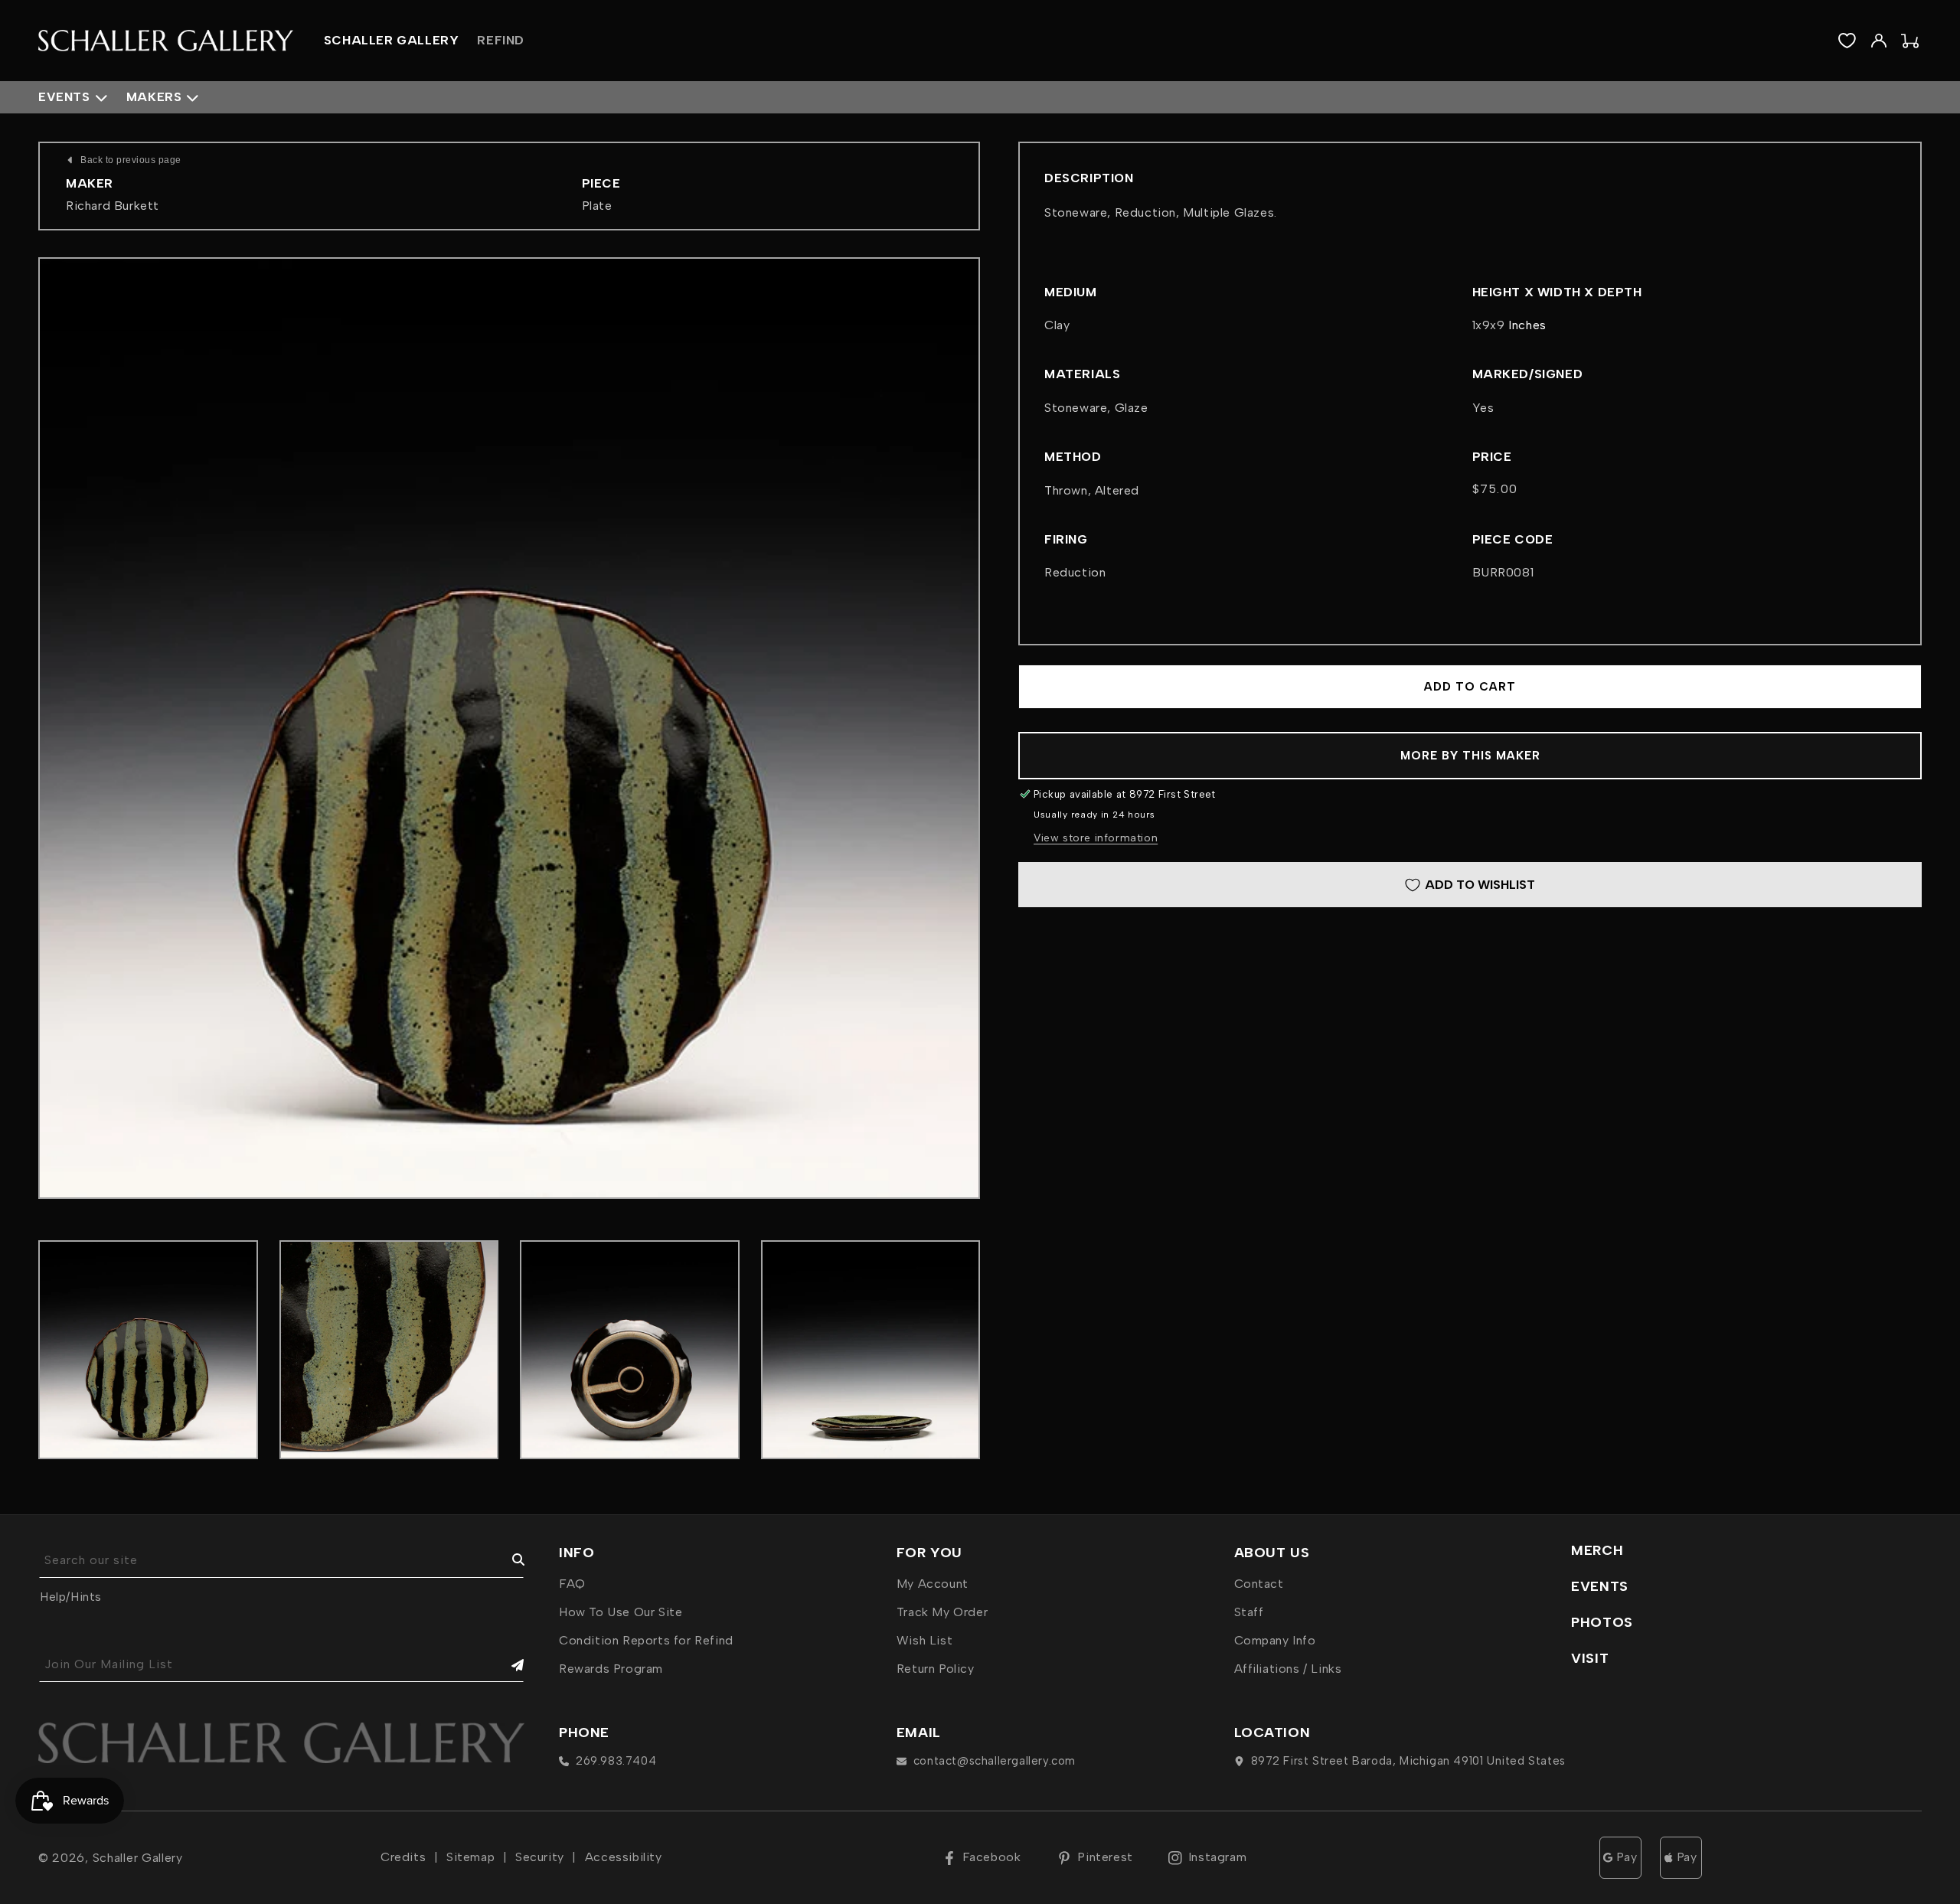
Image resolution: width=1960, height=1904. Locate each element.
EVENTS (1600, 1586)
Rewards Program (611, 1669)
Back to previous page (131, 160)
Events (64, 97)
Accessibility (624, 1857)
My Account (933, 1584)
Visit (1590, 1658)
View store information (1096, 838)
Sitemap (470, 1857)
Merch (1597, 1550)
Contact (1259, 1584)
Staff (1249, 1612)
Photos (1602, 1622)
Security (540, 1857)
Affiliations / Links (1288, 1669)
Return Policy (936, 1669)
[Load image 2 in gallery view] (389, 1350)
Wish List (924, 1640)
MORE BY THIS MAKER (1470, 756)
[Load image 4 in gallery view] (871, 1350)
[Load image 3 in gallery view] (630, 1350)
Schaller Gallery (138, 1858)
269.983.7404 (616, 1761)
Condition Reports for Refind (646, 1640)
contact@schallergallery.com (995, 1761)
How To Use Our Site (621, 1612)
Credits (403, 1857)
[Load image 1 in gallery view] (148, 1350)
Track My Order (942, 1612)
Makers (154, 97)
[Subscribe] (507, 1665)
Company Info (1275, 1640)
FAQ (572, 1584)
